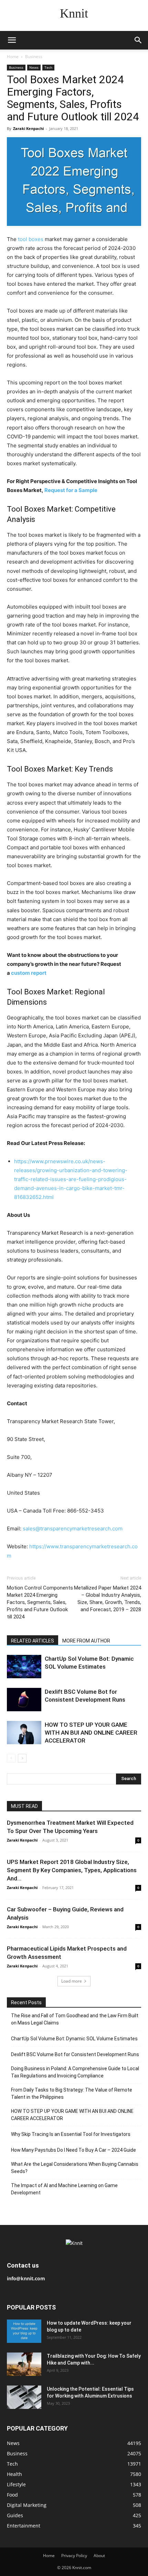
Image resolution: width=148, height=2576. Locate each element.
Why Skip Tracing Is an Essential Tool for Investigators (71, 2134)
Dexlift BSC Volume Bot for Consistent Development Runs (75, 2054)
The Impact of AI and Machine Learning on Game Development (64, 2189)
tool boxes (31, 239)
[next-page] (22, 1758)
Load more (72, 1981)
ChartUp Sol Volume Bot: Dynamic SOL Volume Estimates (74, 2039)
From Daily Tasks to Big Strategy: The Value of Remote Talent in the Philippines (72, 2093)
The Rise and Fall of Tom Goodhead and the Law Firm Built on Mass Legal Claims (75, 2019)
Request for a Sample (71, 490)
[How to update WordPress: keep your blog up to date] (24, 2331)
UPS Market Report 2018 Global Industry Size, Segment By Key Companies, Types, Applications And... (72, 1870)
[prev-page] (11, 1758)
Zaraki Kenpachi (28, 128)
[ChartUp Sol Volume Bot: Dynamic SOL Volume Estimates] (24, 1667)
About (99, 2556)
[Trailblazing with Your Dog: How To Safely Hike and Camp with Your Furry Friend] (24, 2364)
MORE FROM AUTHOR (86, 1641)
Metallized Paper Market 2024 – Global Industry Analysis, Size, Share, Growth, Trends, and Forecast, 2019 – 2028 (108, 1599)
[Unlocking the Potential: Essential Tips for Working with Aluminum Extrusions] (24, 2397)
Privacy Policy (74, 2556)
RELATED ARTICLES (33, 1641)
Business (34, 57)
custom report (29, 973)
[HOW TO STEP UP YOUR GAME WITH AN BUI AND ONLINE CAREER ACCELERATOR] (24, 1733)
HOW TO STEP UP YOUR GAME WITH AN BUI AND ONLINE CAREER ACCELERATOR (91, 1733)
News (34, 67)
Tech (48, 67)
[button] (12, 40)
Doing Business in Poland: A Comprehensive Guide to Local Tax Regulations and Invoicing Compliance (75, 2072)
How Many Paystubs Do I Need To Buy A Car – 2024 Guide (73, 2150)
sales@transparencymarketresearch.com (73, 1529)
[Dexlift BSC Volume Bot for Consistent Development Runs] (24, 1700)
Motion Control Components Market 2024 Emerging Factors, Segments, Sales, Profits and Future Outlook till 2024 (40, 1602)
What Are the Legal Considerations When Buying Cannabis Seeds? (75, 2168)
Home (13, 57)
